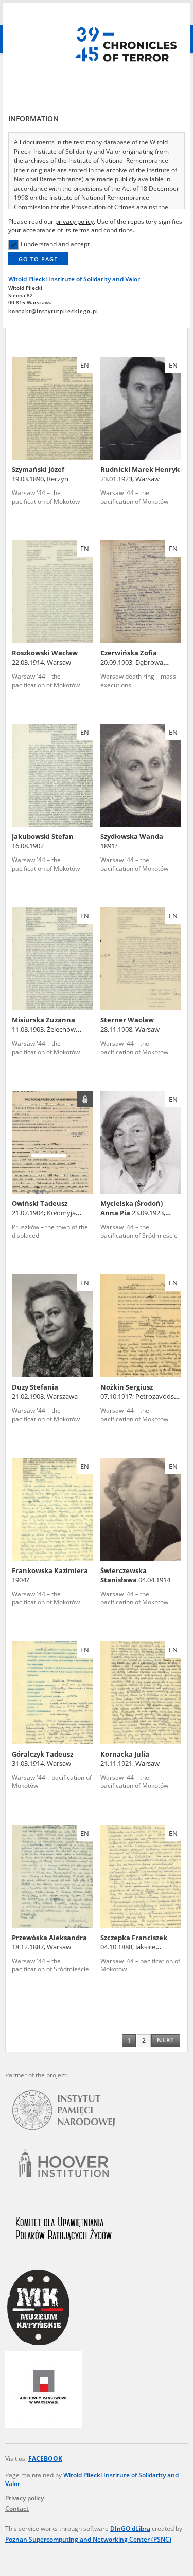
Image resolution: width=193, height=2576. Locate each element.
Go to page (38, 259)
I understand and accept (55, 244)
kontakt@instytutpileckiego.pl (53, 311)
